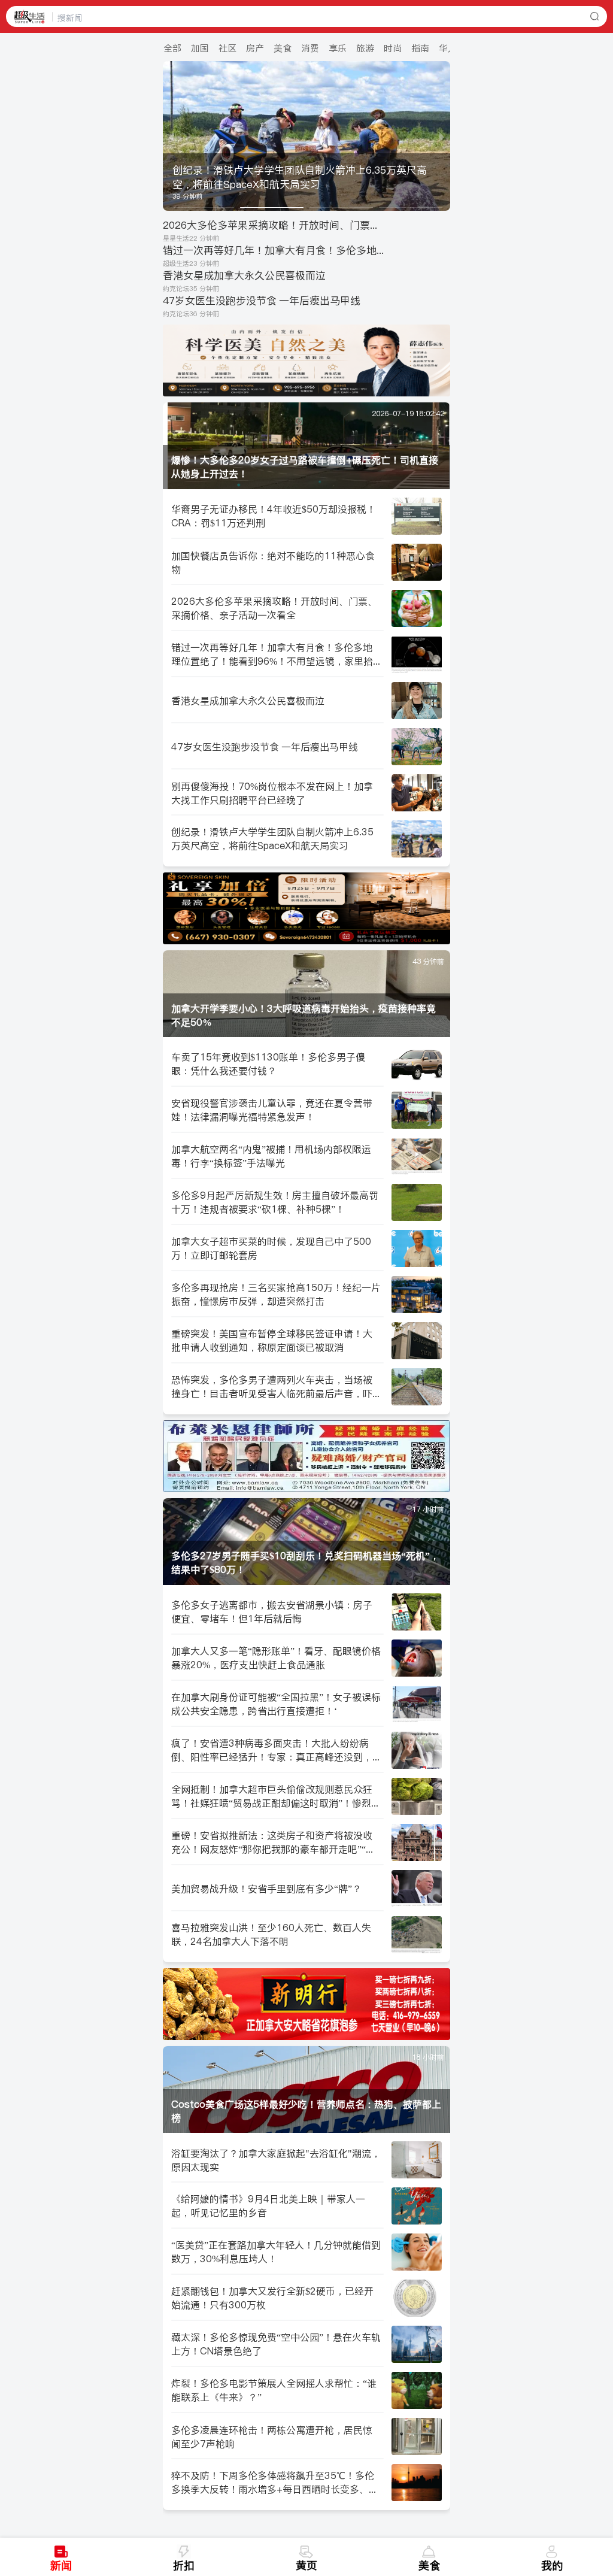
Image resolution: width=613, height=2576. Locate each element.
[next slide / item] (442, 136)
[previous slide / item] (171, 136)
